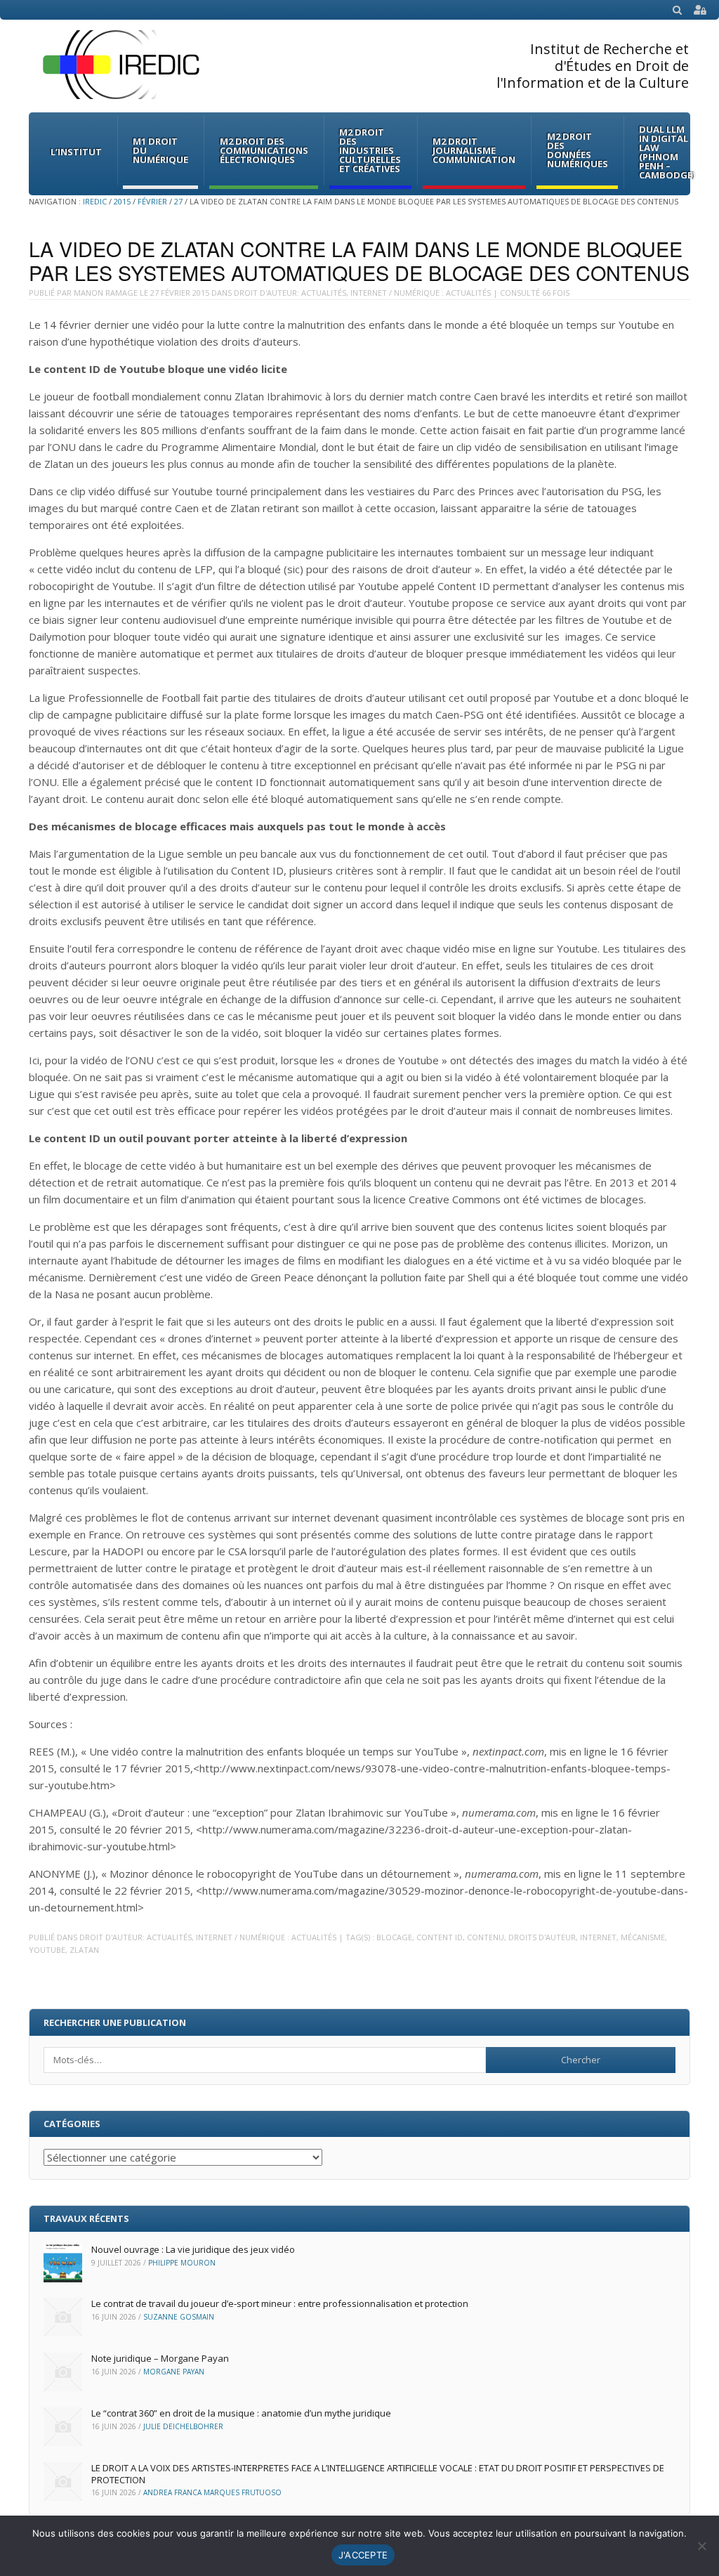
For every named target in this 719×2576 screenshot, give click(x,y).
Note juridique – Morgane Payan (160, 2358)
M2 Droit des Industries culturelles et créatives (370, 150)
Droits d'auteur (542, 1937)
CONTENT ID (440, 1937)
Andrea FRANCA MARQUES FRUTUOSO (212, 2492)
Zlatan (84, 1950)
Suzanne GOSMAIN (179, 2317)
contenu (486, 1937)
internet (598, 1937)
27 (178, 201)
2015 (122, 201)
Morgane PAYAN (174, 2372)
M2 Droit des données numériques (578, 150)
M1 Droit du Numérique (160, 150)
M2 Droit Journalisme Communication (474, 150)
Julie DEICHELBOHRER (183, 2426)
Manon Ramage (106, 293)
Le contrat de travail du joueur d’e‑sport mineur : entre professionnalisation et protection (280, 2303)
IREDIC (95, 201)
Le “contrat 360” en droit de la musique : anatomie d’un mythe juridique (241, 2413)
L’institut (76, 152)
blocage (394, 1937)
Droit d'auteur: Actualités (290, 293)
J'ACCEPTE (363, 2555)
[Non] (701, 2546)
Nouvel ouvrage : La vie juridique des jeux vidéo (193, 2249)
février (152, 201)
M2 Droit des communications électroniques (264, 150)
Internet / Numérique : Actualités (421, 293)
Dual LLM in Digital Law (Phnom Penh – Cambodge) (667, 152)
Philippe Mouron (182, 2263)
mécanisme (643, 1937)
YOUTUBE (47, 1950)
